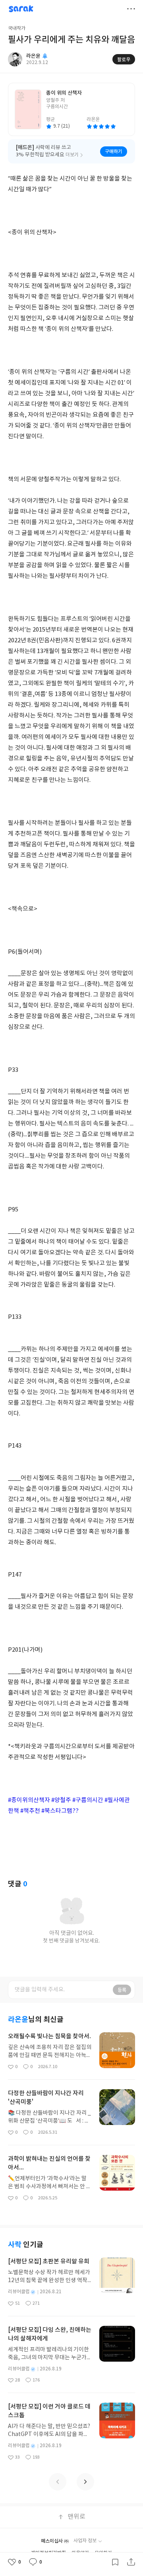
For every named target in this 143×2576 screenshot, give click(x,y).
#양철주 (61, 1800)
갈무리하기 (115, 2562)
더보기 (131, 9)
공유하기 (131, 2562)
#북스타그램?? (60, 1811)
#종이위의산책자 (29, 1800)
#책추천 (30, 1811)
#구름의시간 (88, 1800)
